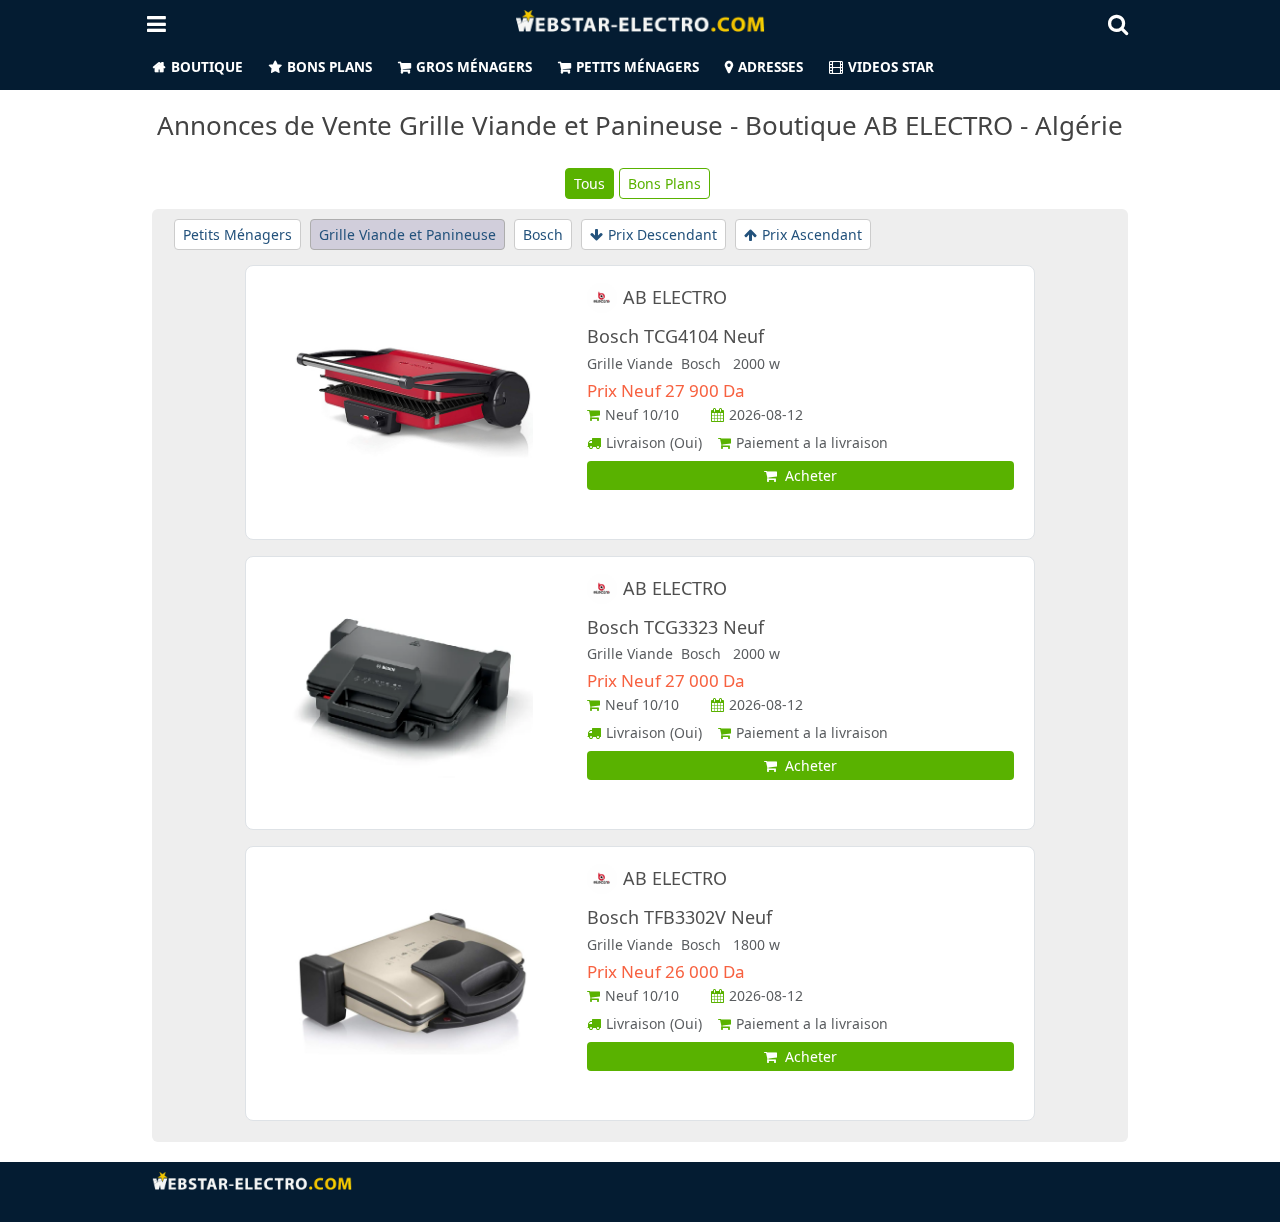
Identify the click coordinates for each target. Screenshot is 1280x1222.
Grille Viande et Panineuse (407, 234)
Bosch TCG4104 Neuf (675, 336)
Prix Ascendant (812, 234)
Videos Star (891, 67)
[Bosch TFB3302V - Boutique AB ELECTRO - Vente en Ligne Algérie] (412, 981)
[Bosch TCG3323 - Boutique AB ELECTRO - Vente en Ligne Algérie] (412, 691)
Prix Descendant (662, 234)
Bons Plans (329, 67)
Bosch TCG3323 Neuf (675, 627)
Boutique (207, 67)
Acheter (807, 475)
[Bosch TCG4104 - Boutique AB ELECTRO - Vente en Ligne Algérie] (412, 400)
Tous (589, 183)
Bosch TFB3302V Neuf (679, 917)
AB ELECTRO (675, 297)
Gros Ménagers (474, 67)
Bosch (543, 234)
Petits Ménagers (637, 67)
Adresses (770, 67)
